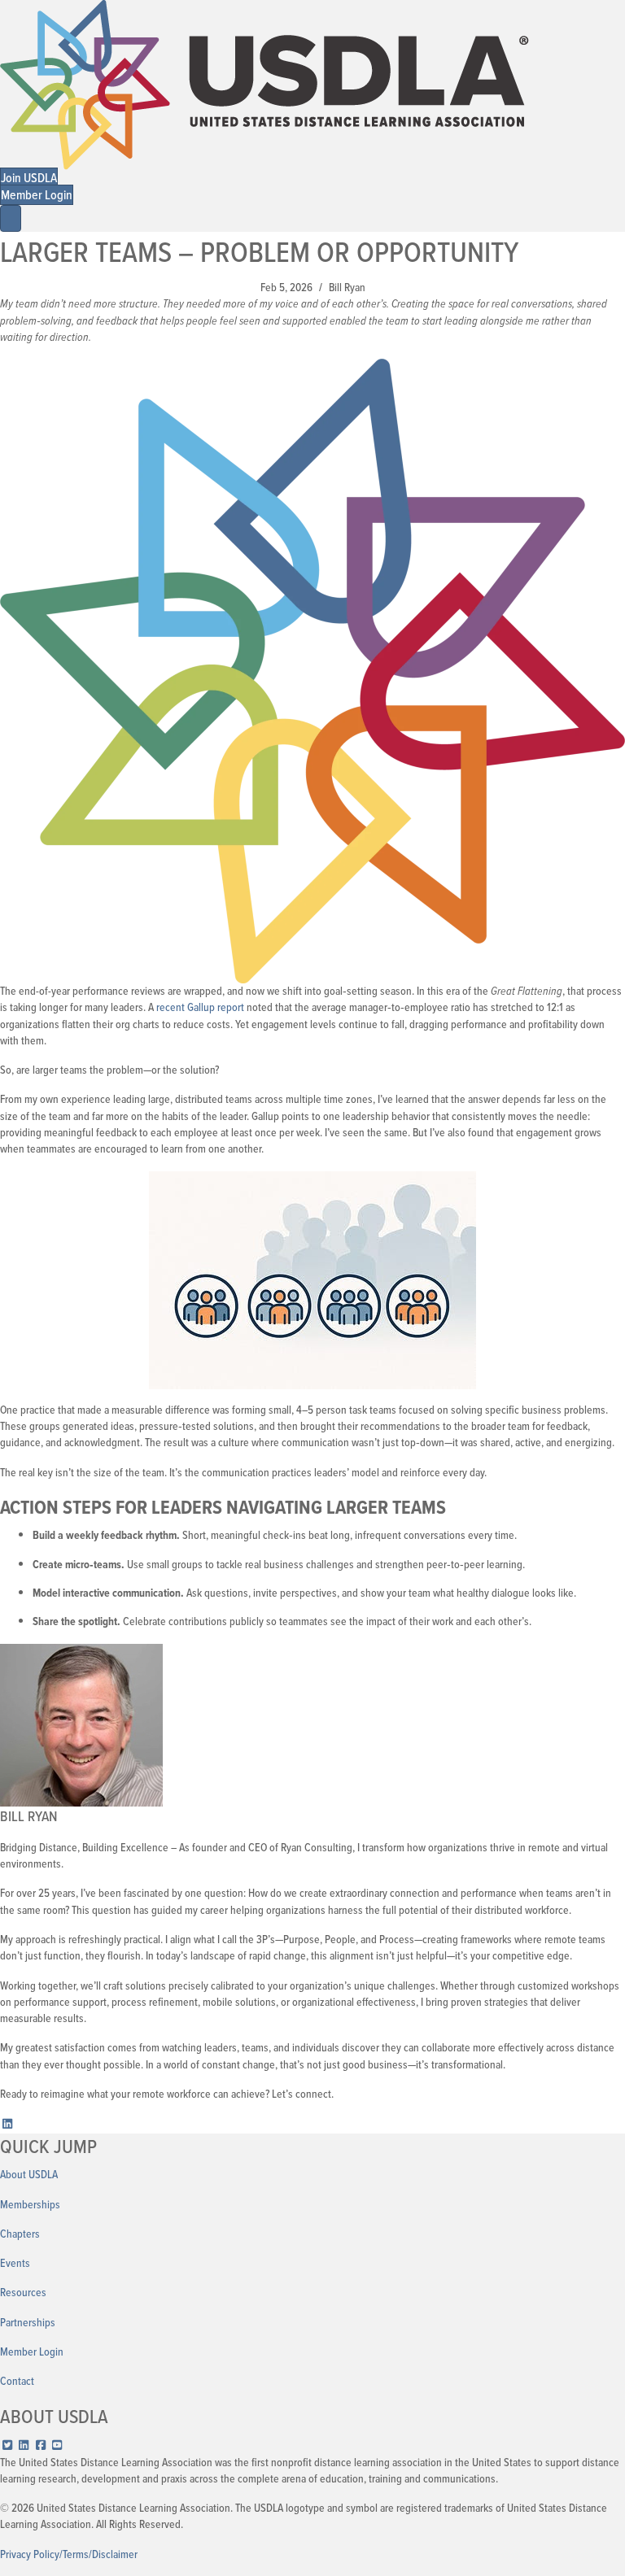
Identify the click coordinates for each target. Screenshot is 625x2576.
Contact (17, 2381)
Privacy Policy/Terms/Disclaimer (69, 2554)
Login (51, 2352)
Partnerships (28, 2323)
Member (18, 2352)
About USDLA (29, 2175)
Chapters (20, 2234)
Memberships (30, 2205)
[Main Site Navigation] (11, 218)
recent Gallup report (200, 1007)
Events (15, 2263)
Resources (23, 2293)
